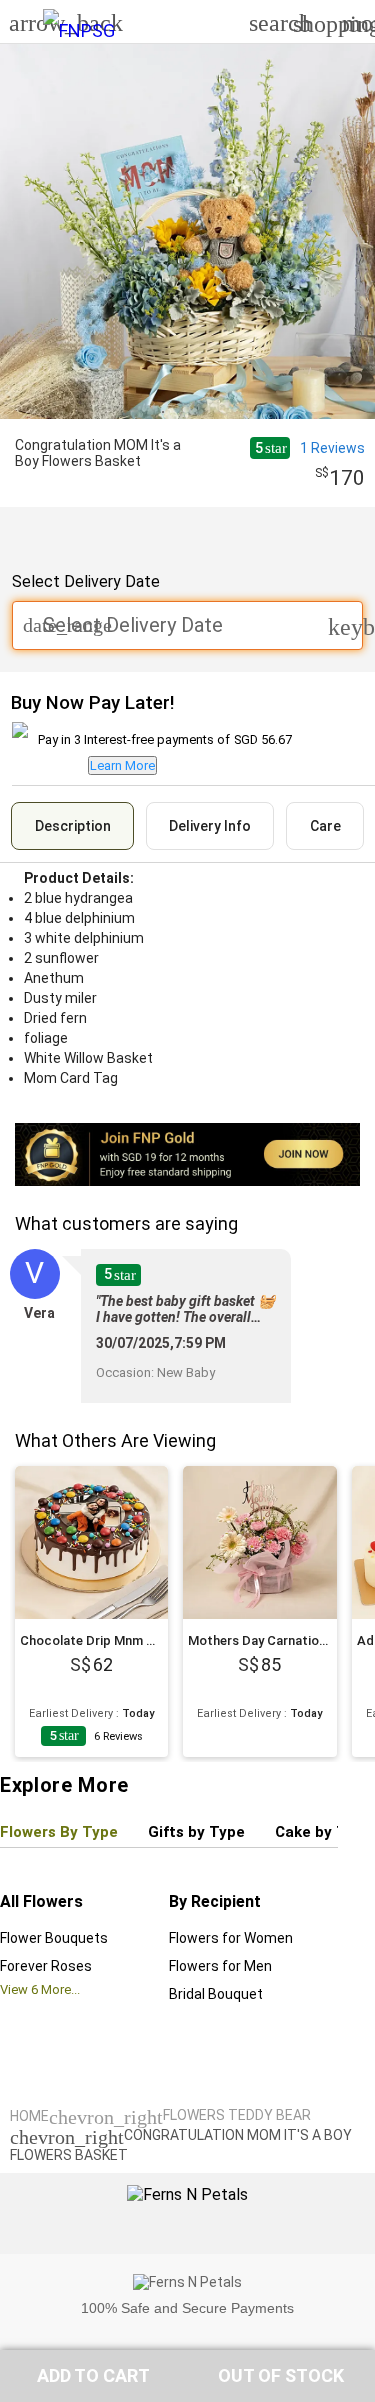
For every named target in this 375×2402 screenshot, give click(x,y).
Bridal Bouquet (216, 1994)
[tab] (72, 826)
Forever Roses (46, 1966)
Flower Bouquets (54, 1938)
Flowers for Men (220, 1966)
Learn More (122, 765)
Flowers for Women (231, 1938)
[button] (94, 2376)
